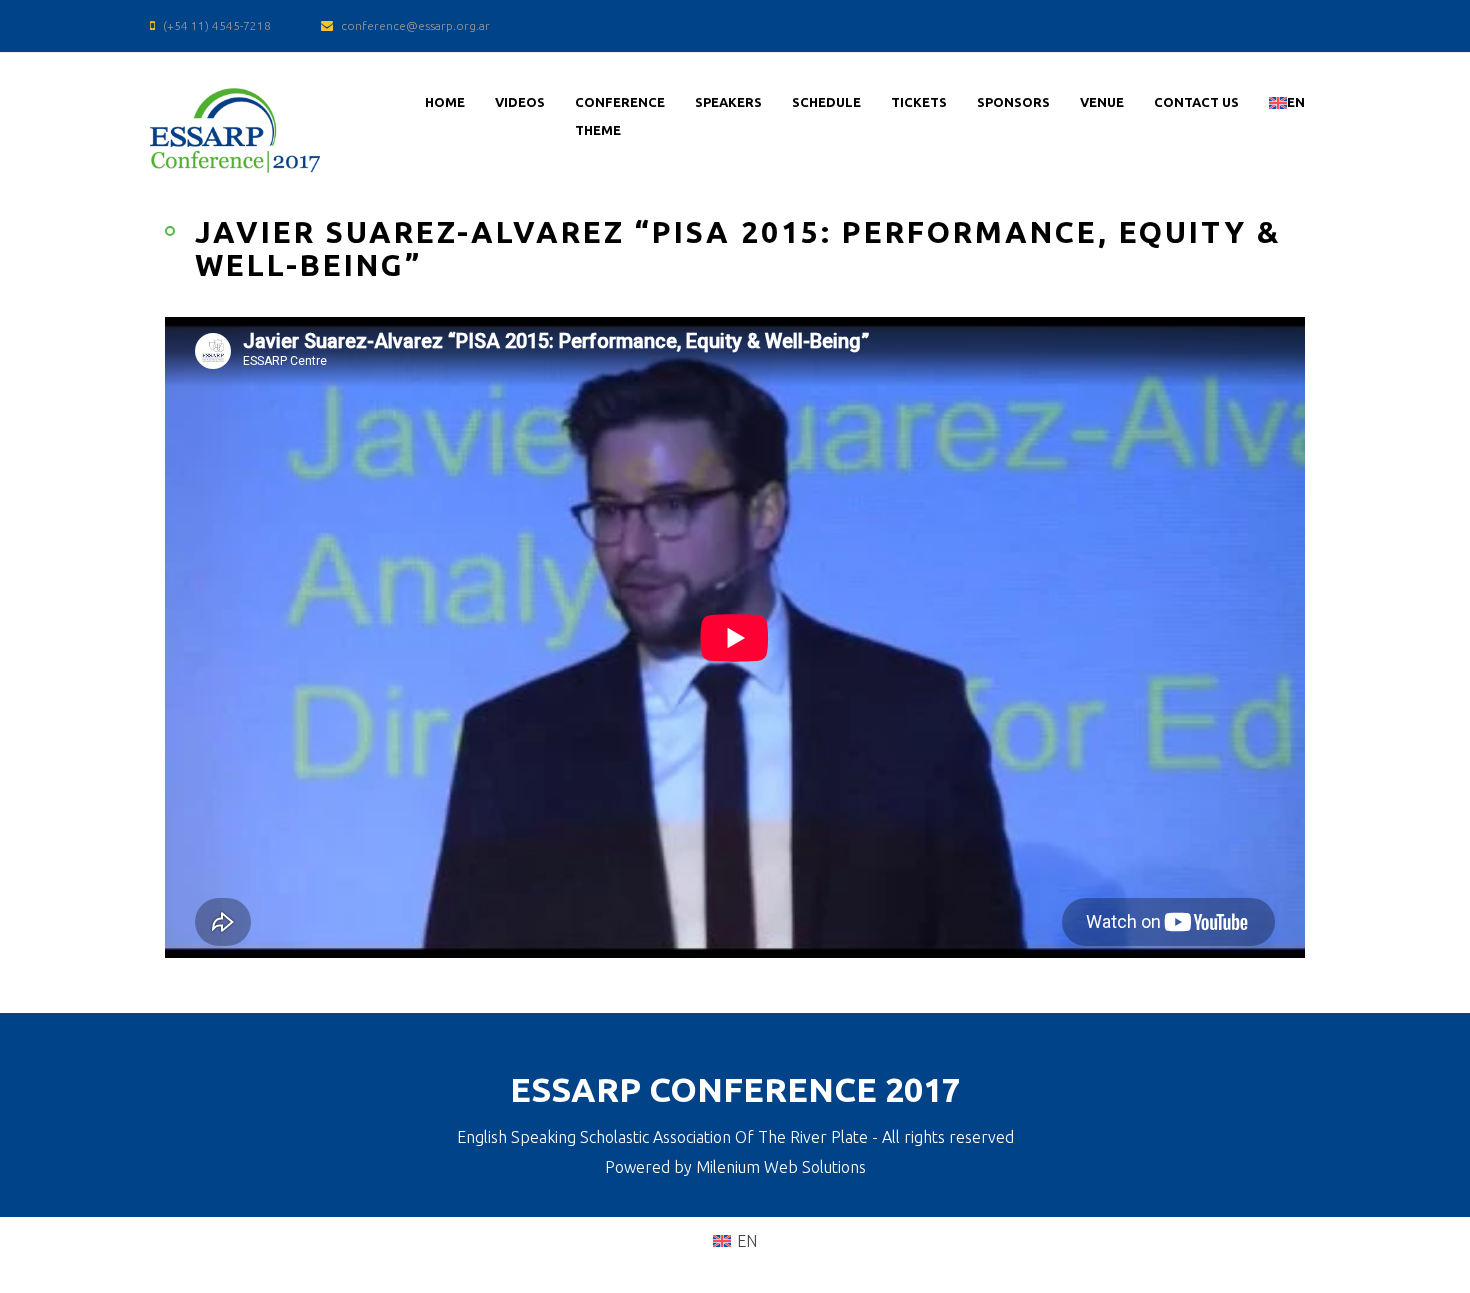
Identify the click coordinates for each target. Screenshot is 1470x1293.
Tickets (919, 102)
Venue (1102, 102)
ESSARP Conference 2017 (735, 1089)
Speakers (728, 102)
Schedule (826, 102)
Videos (520, 102)
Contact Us (1196, 102)
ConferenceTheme (620, 116)
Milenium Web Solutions (781, 1167)
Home (445, 102)
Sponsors (1013, 102)
